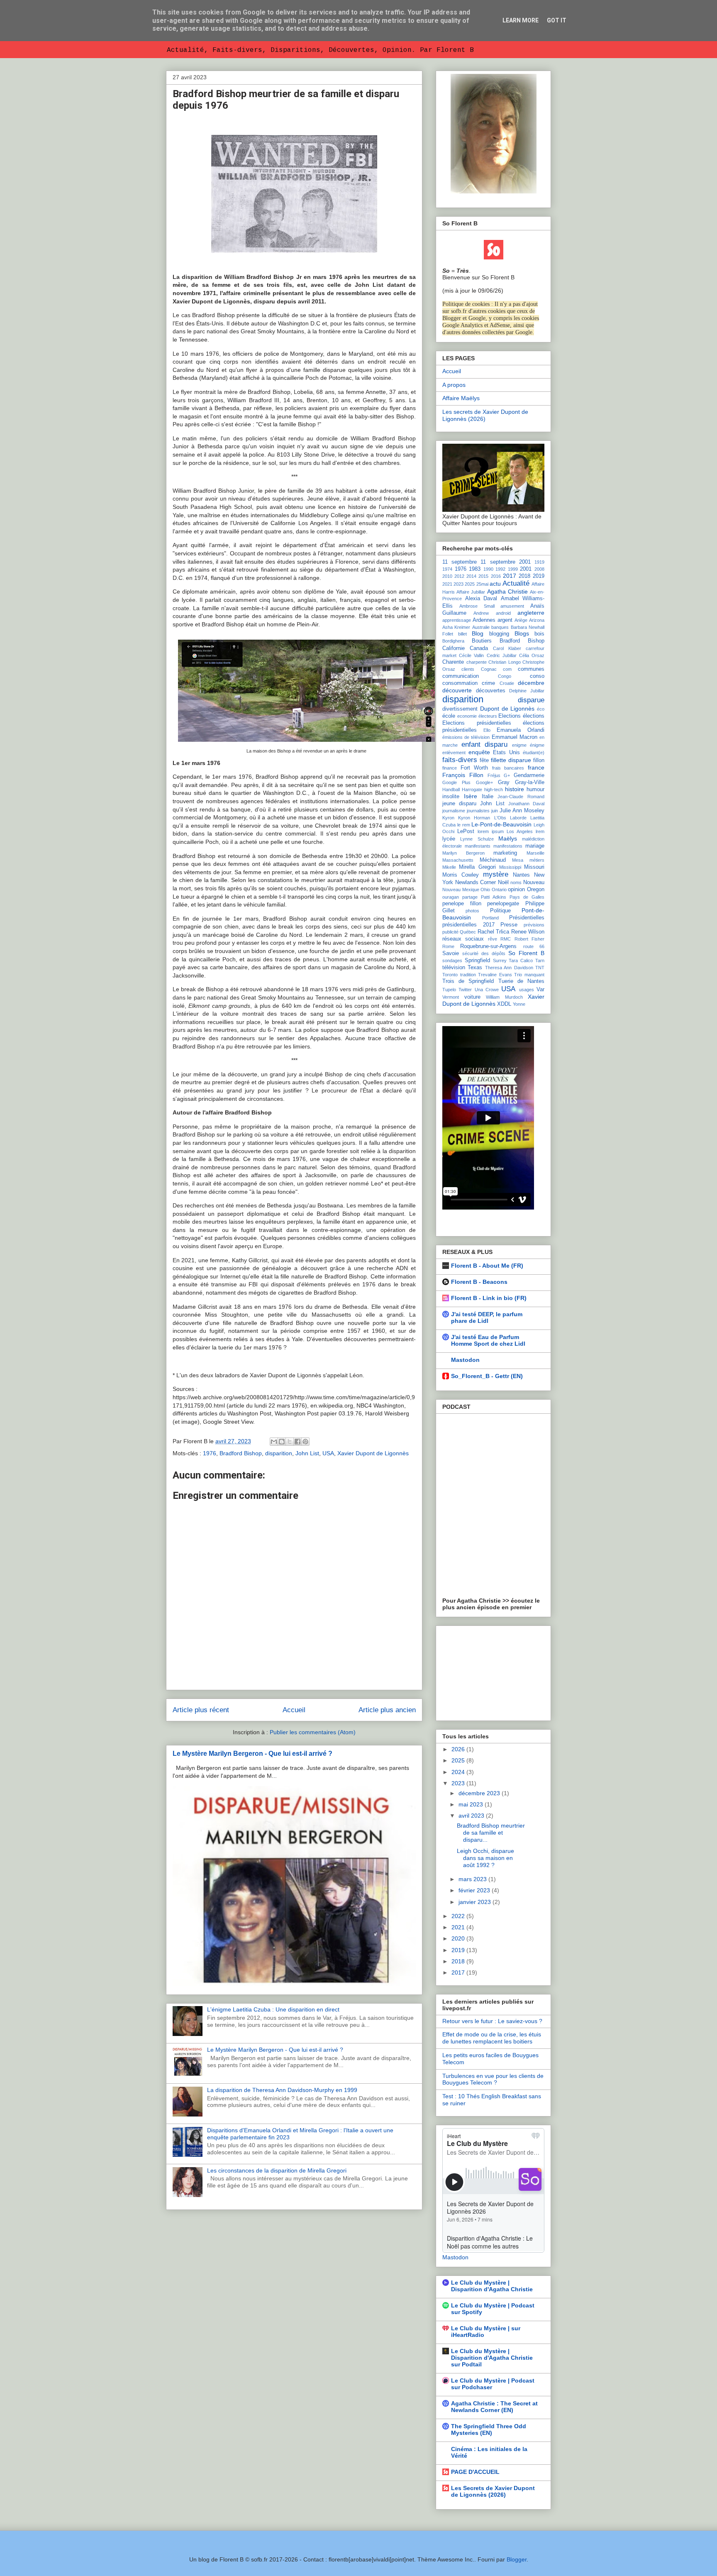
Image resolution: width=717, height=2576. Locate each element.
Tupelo (449, 990)
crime (488, 683)
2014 (471, 576)
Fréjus (494, 775)
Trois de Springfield (468, 981)
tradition (468, 975)
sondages (452, 961)
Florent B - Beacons (479, 1282)
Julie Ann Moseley (522, 811)
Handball (451, 789)
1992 (500, 569)
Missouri (534, 867)
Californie (454, 648)
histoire (515, 789)
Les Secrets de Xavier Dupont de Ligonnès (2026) (493, 2491)
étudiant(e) (534, 753)
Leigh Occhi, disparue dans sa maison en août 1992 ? (485, 1858)
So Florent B (526, 953)
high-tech (494, 789)
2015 (483, 576)
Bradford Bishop (241, 1453)
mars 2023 (473, 1879)
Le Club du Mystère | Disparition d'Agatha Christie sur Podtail (492, 2358)
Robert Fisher (529, 939)
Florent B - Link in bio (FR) (489, 1298)
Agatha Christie (507, 591)
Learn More (521, 20)
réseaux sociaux (463, 939)
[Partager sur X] (290, 1442)
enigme (519, 745)
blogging (499, 634)
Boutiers (482, 641)
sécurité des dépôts (484, 953)
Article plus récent (201, 1710)
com (507, 669)
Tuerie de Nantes (521, 981)
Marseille (535, 853)
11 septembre (460, 562)
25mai (482, 584)
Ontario (499, 890)
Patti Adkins (494, 897)
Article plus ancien (387, 1710)
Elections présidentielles (477, 723)
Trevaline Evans (495, 975)
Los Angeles (520, 831)
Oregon (536, 890)
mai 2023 (472, 1804)
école (449, 716)
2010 (447, 576)
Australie (481, 627)
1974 (447, 569)
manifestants (478, 846)
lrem (540, 831)
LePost (466, 831)
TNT (540, 968)
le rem (464, 825)
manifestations (508, 846)
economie (467, 716)
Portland (490, 918)
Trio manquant (529, 975)
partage (470, 897)
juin (495, 811)
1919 (539, 562)
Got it (557, 20)
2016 (496, 576)
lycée (449, 839)
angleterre (531, 613)
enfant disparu (485, 744)
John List (307, 1453)
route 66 (534, 946)
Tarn (540, 961)
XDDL (504, 1004)
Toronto (450, 975)
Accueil (294, 1710)
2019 (539, 576)
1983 (475, 569)
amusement (512, 606)
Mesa (518, 860)
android (503, 613)
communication (461, 676)
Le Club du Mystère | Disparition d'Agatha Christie (492, 2286)
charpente (477, 662)
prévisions (534, 925)
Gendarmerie (529, 775)
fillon (539, 760)
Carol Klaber (507, 648)
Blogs (522, 633)
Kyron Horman (474, 818)
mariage (535, 846)
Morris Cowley (461, 875)
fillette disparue (511, 760)
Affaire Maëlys (461, 398)
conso (537, 676)
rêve (493, 939)
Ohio (485, 890)
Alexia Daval (481, 599)
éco (541, 709)
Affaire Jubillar (471, 592)
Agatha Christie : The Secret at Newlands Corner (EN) (494, 2407)
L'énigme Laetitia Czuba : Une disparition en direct (273, 2009)
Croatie (507, 683)
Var (540, 990)
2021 (447, 584)
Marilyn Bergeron (463, 853)
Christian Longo (505, 662)
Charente (453, 662)
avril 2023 (472, 1816)
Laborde (518, 818)
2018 (524, 576)
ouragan (451, 897)
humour (535, 789)
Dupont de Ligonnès (507, 709)
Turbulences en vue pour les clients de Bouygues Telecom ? (493, 2079)
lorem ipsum (491, 831)
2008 (539, 569)
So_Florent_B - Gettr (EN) (487, 1376)
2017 (510, 576)
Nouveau (534, 882)
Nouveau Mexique (461, 890)
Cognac (489, 669)
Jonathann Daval (526, 804)
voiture (472, 997)
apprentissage (457, 620)
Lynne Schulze (477, 839)
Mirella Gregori (477, 867)
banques (500, 627)
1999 (513, 569)
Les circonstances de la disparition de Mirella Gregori (277, 2170)
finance (450, 768)
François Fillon (463, 775)
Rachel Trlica (493, 932)
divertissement (460, 709)
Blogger (517, 2559)
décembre (531, 683)
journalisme (454, 811)
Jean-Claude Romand (521, 797)
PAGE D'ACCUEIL (475, 2472)
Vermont (451, 997)
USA (328, 1453)
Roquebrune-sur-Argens (488, 946)
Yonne (519, 1004)
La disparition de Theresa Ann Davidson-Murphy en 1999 (282, 2090)
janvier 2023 (476, 1902)
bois (539, 634)
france (536, 767)
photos (472, 911)
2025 (470, 584)
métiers (537, 860)
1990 (488, 569)
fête (484, 760)
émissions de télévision (466, 737)
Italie (488, 797)
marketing (505, 853)
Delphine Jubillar (527, 691)
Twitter (465, 990)
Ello (487, 730)
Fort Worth (474, 768)
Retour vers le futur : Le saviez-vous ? (492, 2021)
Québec (468, 932)
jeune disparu (459, 804)
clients (468, 669)
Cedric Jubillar (502, 655)
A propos (454, 385)
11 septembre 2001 (505, 562)
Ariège (521, 620)
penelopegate (503, 904)
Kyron (448, 818)
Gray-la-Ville (530, 782)
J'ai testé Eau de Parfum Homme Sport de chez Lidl (488, 1340)
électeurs (488, 716)
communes (531, 669)
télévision (454, 968)
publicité (450, 932)
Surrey (500, 961)
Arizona (537, 620)
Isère (471, 796)
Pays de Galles (527, 897)
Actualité (516, 583)
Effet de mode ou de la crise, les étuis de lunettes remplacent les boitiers (492, 2038)
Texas (475, 968)
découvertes (491, 691)
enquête (479, 752)
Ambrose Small (477, 606)
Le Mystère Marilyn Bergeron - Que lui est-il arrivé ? (252, 1753)
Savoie (451, 953)
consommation (460, 683)
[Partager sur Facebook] (298, 1442)
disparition (279, 1453)
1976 (210, 1453)
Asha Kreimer (456, 627)
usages (527, 990)
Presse (509, 925)
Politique (500, 911)
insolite (451, 797)
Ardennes (484, 620)
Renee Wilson (528, 932)
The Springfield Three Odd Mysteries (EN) (489, 2429)
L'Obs (500, 818)
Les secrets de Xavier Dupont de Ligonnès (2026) (485, 415)
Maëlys (508, 838)
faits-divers (460, 760)
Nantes (521, 875)
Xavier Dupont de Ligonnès (373, 1453)
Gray (504, 782)
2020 (459, 1938)
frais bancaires (508, 768)
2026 (459, 1749)
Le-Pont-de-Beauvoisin (501, 824)
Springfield (477, 961)
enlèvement (454, 753)
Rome (448, 946)
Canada (479, 648)
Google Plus (456, 782)
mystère (496, 874)
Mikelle (449, 867)
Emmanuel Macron (515, 737)
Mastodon (465, 1360)
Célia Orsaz (532, 655)
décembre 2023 (480, 1793)
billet (462, 634)
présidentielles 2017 (468, 925)
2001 (526, 569)
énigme (537, 745)
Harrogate (472, 789)
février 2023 (475, 1890)
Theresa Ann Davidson (509, 968)
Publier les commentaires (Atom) (313, 1732)
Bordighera (453, 641)
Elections (510, 716)
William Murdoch (504, 997)
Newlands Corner (476, 882)
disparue (531, 700)
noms (516, 882)
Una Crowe (487, 990)
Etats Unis (506, 753)
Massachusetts (458, 860)
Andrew (481, 613)
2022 (459, 1916)
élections (534, 716)
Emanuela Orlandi (521, 730)
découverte (457, 690)
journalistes (478, 811)
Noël (503, 882)
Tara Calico (521, 961)
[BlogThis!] (282, 1442)
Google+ (484, 782)
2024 (459, 1772)
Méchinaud (493, 860)
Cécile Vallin (471, 655)
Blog (478, 633)
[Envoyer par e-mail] (274, 1442)
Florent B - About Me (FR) (487, 1266)
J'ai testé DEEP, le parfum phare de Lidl (487, 1317)
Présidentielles (527, 918)
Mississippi (510, 867)
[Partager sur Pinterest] (305, 1442)
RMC (506, 939)
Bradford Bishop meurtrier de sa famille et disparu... (491, 1833)
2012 (459, 576)
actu (495, 584)
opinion (516, 890)
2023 (458, 584)
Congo (505, 676)
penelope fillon (462, 904)
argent (505, 620)
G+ (507, 775)
